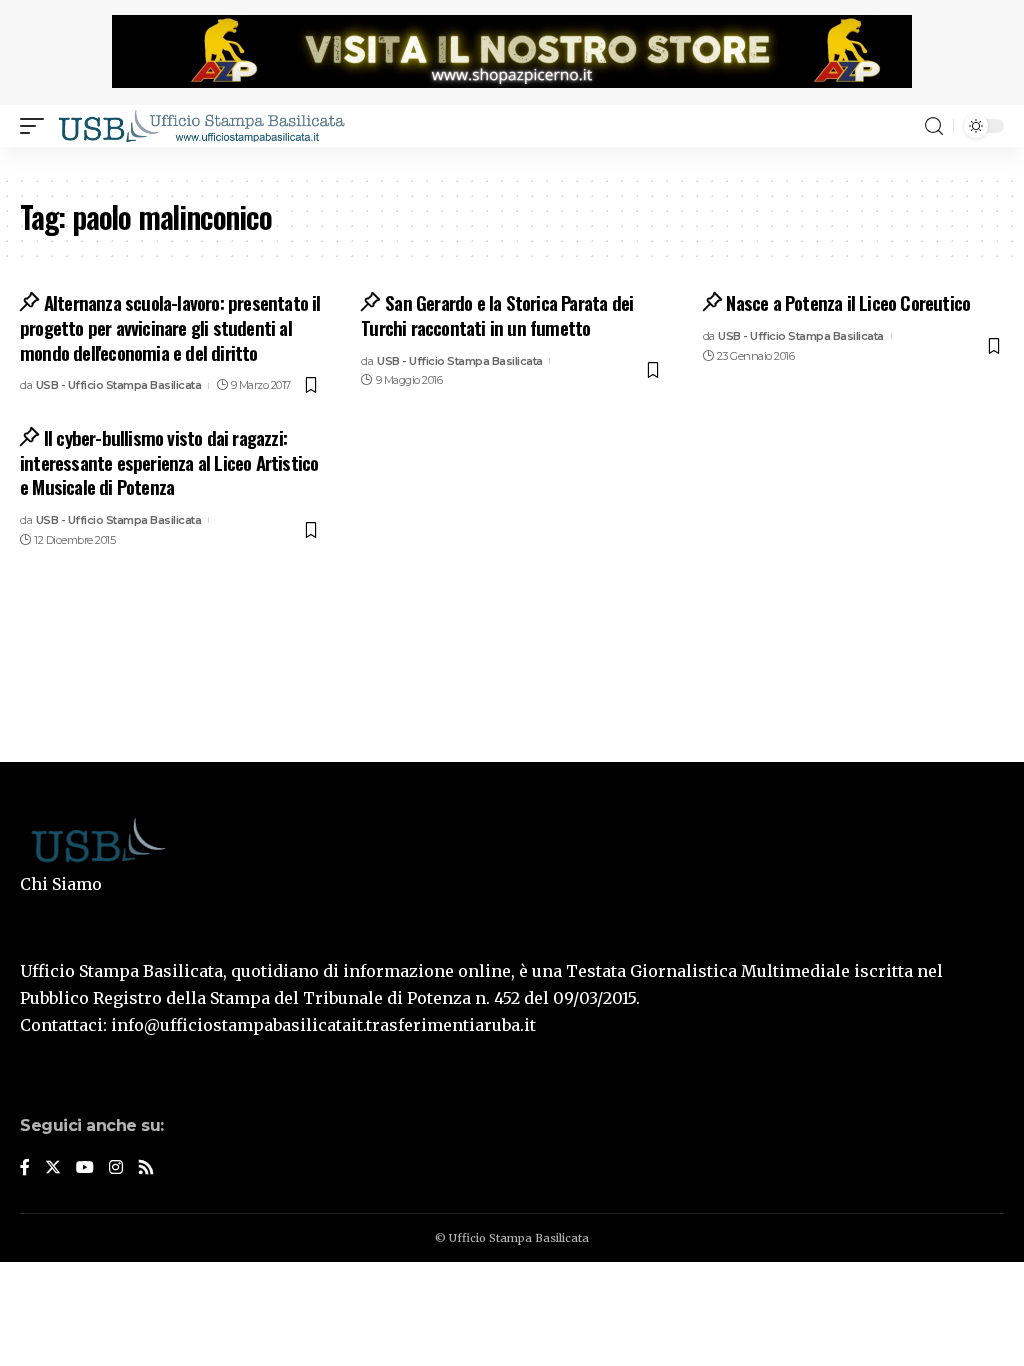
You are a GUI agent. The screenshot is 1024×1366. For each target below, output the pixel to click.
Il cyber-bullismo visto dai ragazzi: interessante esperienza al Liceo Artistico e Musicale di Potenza (169, 461)
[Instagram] (116, 1168)
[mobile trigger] (37, 126)
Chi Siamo (61, 884)
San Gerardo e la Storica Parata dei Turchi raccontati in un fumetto (497, 314)
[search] (934, 126)
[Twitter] (53, 1168)
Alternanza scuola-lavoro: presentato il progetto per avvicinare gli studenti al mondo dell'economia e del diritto (170, 326)
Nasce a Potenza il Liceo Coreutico (848, 302)
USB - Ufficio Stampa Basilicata (119, 385)
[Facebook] (25, 1168)
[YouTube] (85, 1168)
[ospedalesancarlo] (512, 160)
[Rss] (146, 1168)
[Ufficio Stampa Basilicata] (201, 126)
